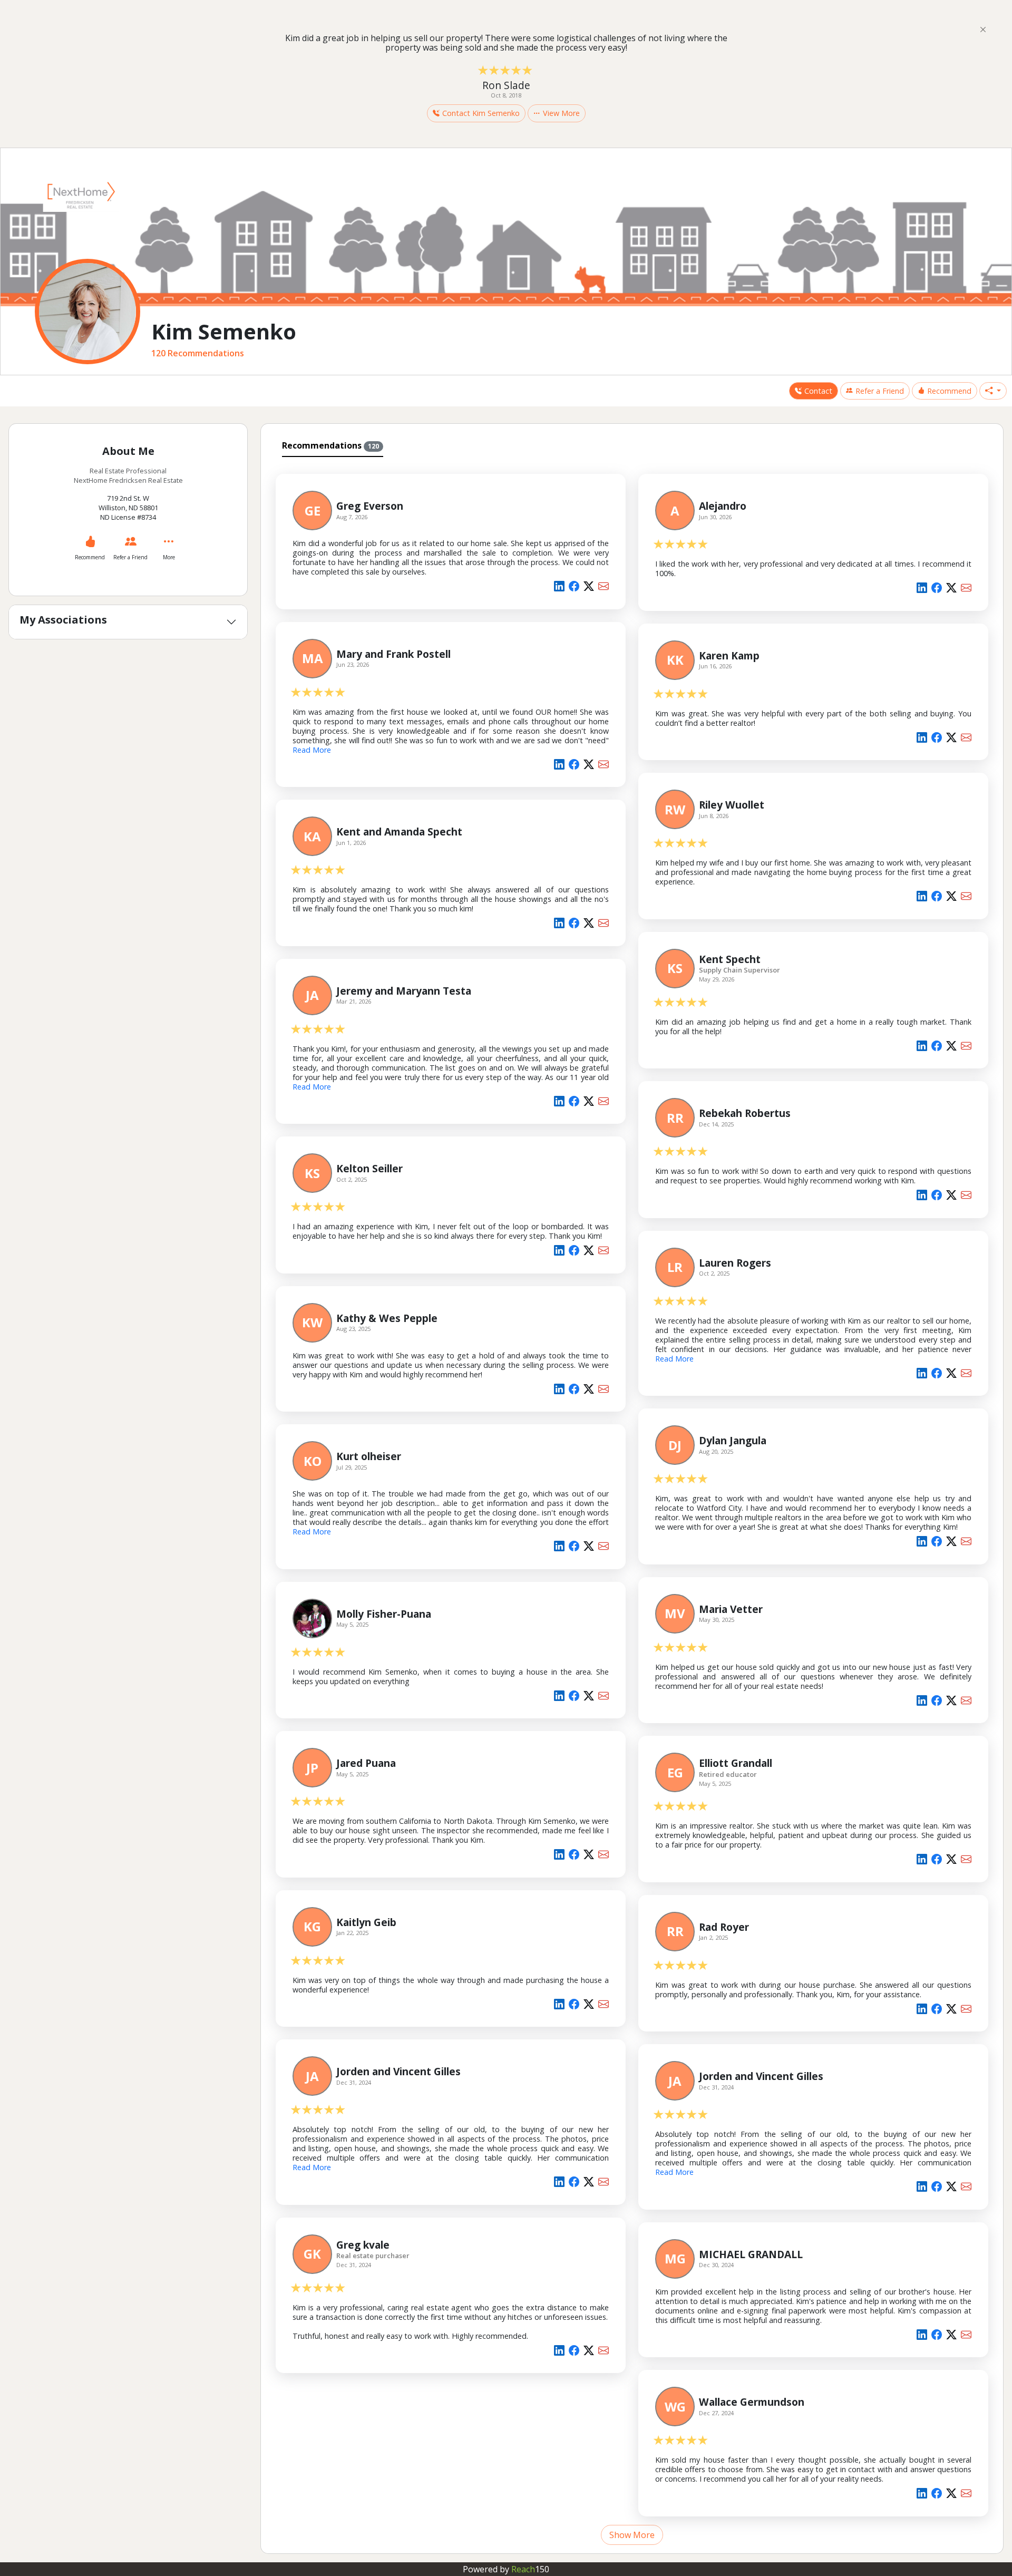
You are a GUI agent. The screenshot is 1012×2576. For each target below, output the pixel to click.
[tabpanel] (632, 1503)
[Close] (983, 29)
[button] (993, 391)
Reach (530, 2569)
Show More (632, 2535)
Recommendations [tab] (330, 445)
